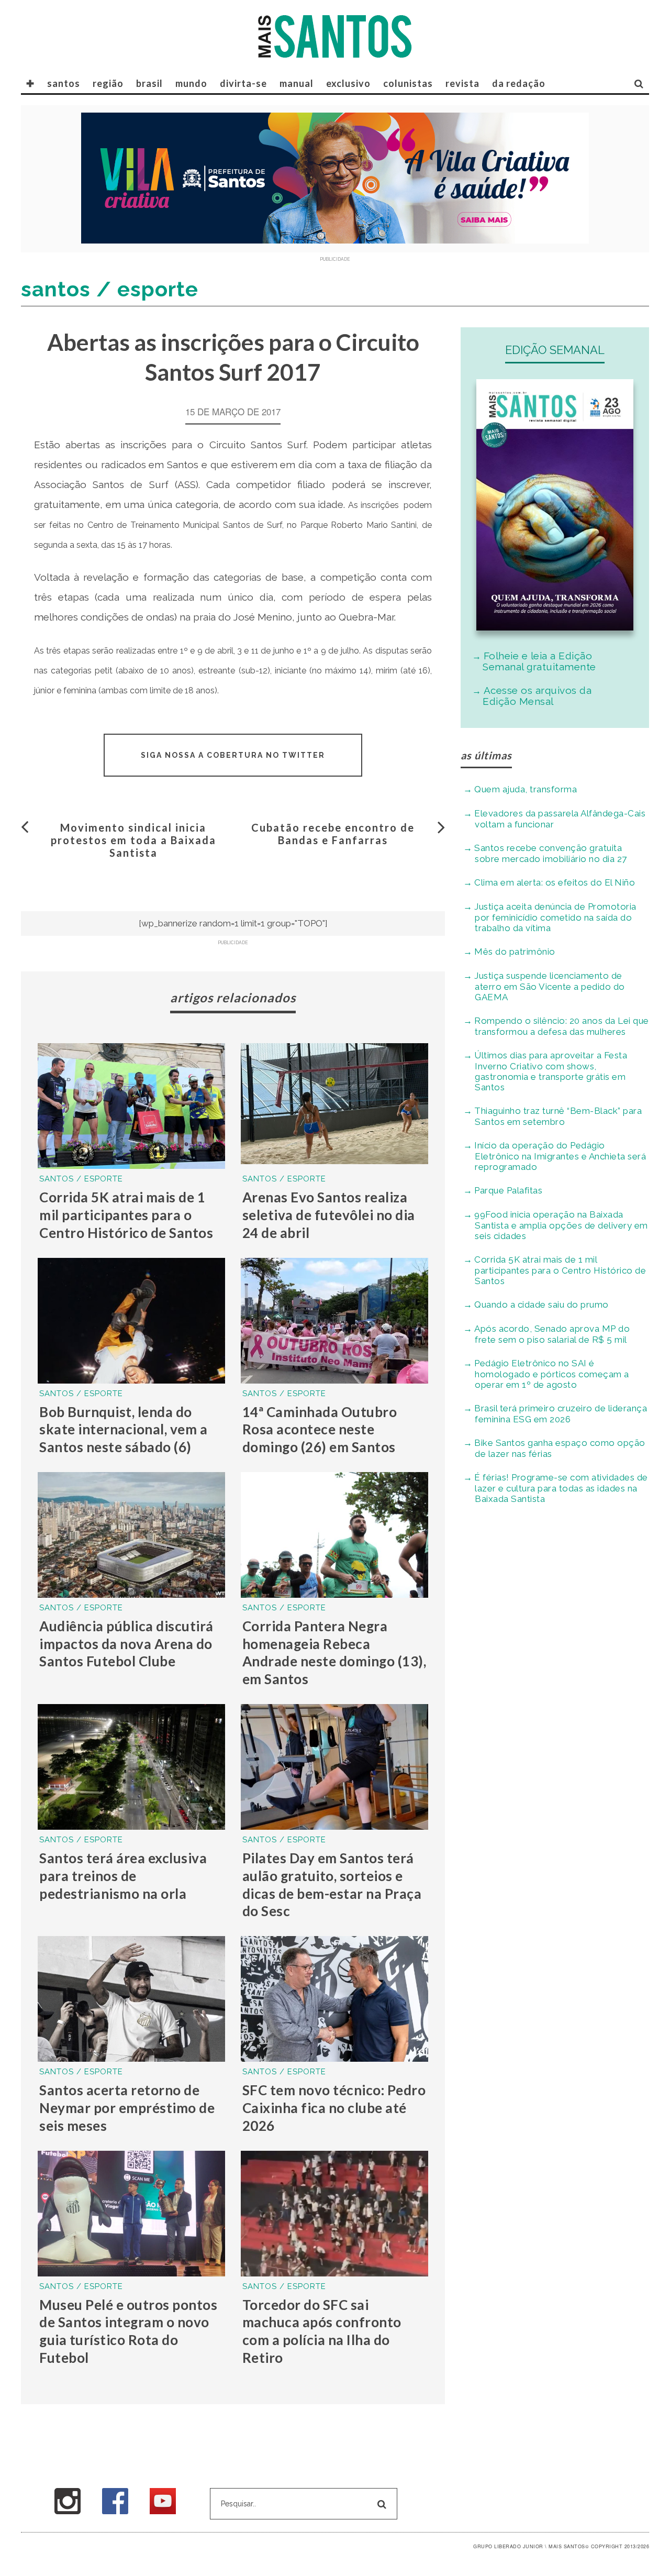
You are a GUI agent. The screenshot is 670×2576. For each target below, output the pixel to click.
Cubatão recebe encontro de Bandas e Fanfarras (333, 834)
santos (64, 83)
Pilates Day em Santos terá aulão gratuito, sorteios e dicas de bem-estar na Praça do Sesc (332, 1884)
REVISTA (462, 83)
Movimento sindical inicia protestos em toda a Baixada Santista (133, 840)
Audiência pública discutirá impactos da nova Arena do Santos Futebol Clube (126, 1644)
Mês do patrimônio (515, 952)
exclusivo (348, 83)
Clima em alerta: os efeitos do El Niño (555, 882)
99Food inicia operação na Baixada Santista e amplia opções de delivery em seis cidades (561, 1225)
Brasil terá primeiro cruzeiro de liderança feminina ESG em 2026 (561, 1414)
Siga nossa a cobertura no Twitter (233, 755)
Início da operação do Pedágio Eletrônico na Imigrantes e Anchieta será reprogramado (560, 1156)
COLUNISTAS (408, 83)
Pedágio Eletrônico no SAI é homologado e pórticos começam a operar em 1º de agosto (552, 1374)
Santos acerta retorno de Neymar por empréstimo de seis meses (127, 2108)
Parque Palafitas (508, 1190)
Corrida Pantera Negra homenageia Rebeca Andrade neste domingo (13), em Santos (334, 1652)
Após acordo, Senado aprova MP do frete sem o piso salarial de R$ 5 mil (552, 1334)
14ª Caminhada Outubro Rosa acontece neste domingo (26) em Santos (320, 1430)
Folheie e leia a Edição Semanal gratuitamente (539, 661)
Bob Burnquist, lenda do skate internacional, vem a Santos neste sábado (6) (123, 1430)
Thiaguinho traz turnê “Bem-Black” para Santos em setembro (558, 1116)
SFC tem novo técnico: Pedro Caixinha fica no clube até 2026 (334, 2108)
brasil (149, 83)
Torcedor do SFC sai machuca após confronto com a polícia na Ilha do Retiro (322, 2331)
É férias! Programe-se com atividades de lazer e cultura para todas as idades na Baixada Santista (561, 1488)
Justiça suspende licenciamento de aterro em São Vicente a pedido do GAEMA (550, 986)
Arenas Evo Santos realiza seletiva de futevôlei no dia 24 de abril (329, 1215)
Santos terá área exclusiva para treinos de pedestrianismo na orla (123, 1876)
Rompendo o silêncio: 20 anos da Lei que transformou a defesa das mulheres (562, 1026)
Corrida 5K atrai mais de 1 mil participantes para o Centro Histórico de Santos (126, 1215)
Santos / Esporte (81, 1179)
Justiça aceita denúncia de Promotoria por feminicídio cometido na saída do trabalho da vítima (555, 917)
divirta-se (243, 83)
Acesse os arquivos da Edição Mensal (537, 696)
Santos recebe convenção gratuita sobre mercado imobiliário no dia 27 (551, 853)
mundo (191, 83)
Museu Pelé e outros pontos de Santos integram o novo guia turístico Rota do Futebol (128, 2331)
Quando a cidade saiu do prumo (541, 1304)
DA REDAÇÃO (519, 83)
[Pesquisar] (639, 83)
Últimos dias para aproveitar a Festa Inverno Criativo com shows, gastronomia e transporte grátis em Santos (551, 1071)
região (108, 83)
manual (297, 83)
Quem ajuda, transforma (526, 789)
